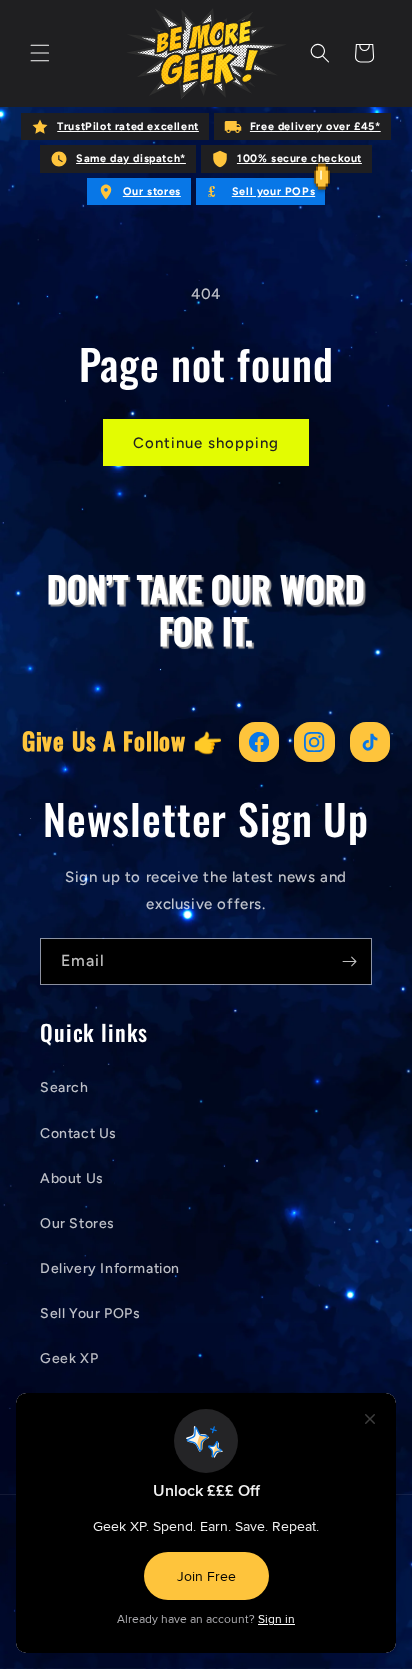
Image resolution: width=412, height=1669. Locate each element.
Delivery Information (110, 1268)
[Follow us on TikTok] (370, 742)
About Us (72, 1178)
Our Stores (77, 1223)
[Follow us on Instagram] (314, 742)
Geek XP (69, 1358)
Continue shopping (206, 443)
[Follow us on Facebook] (259, 742)
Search (64, 1087)
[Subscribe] (349, 961)
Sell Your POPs (90, 1313)
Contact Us (78, 1133)
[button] (40, 53)
